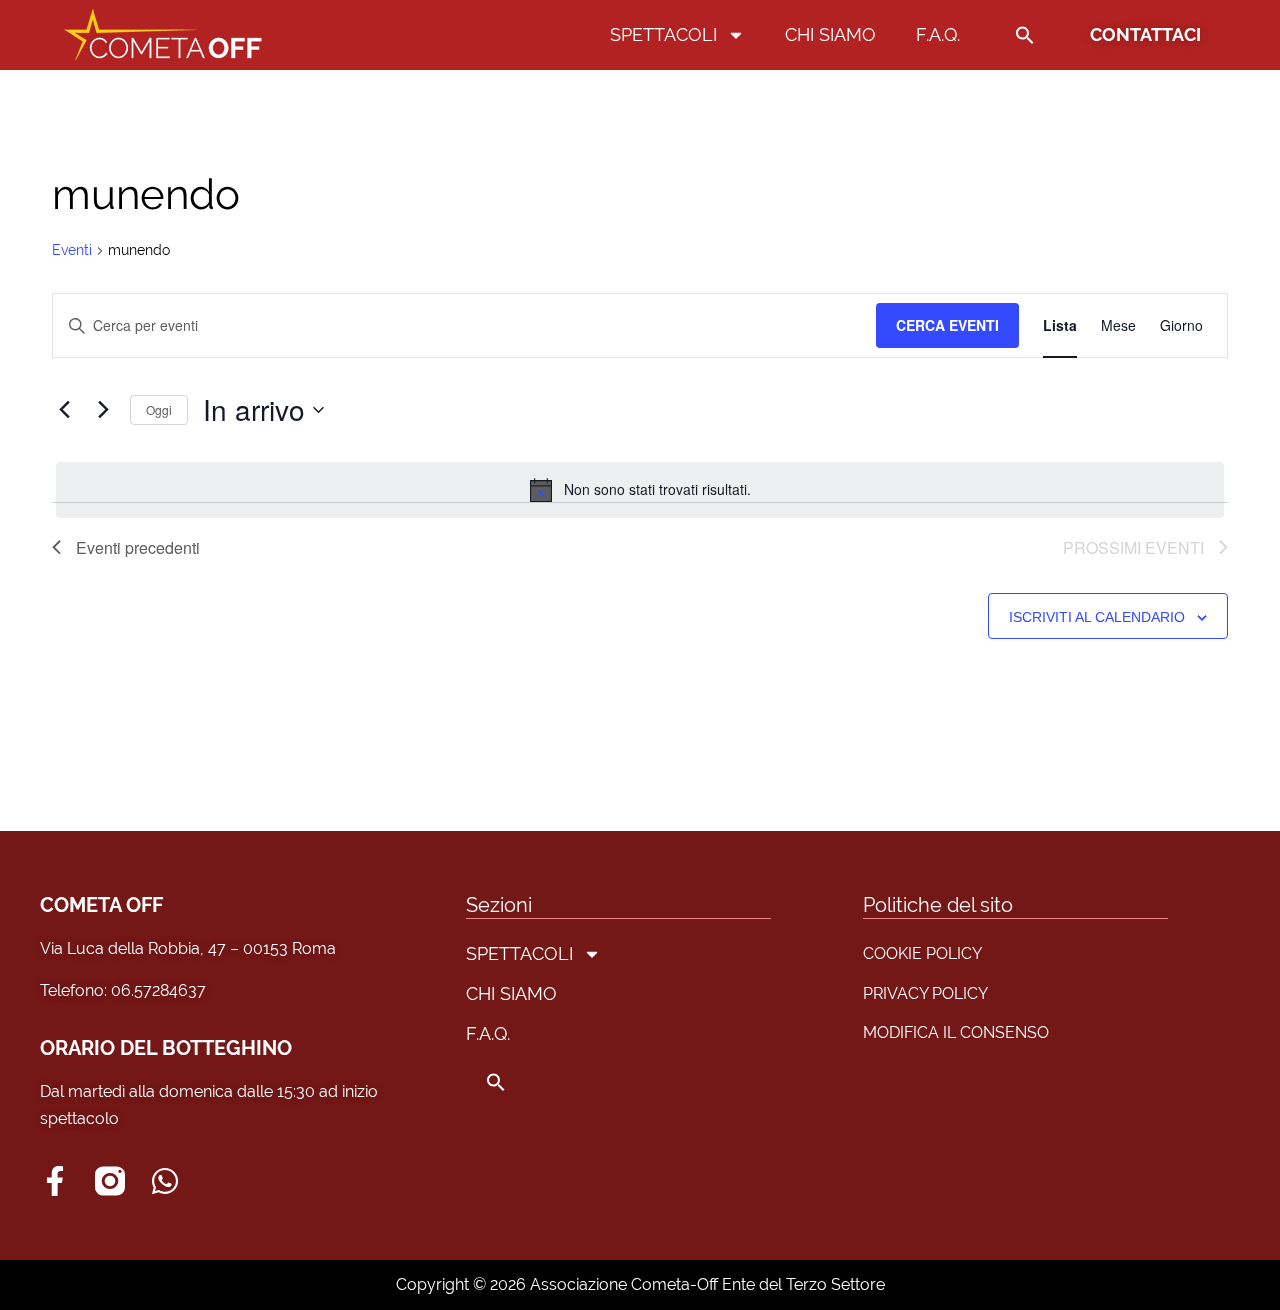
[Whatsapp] (165, 1181)
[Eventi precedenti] (64, 410)
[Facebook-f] (55, 1181)
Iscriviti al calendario (1097, 617)
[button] (1025, 35)
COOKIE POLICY (922, 953)
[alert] (640, 490)
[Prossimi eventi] (103, 410)
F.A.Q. (938, 34)
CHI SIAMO (830, 34)
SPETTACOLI (663, 34)
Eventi (72, 250)
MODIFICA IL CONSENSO (956, 1032)
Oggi (159, 409)
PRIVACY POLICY (925, 993)
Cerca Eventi (947, 325)
